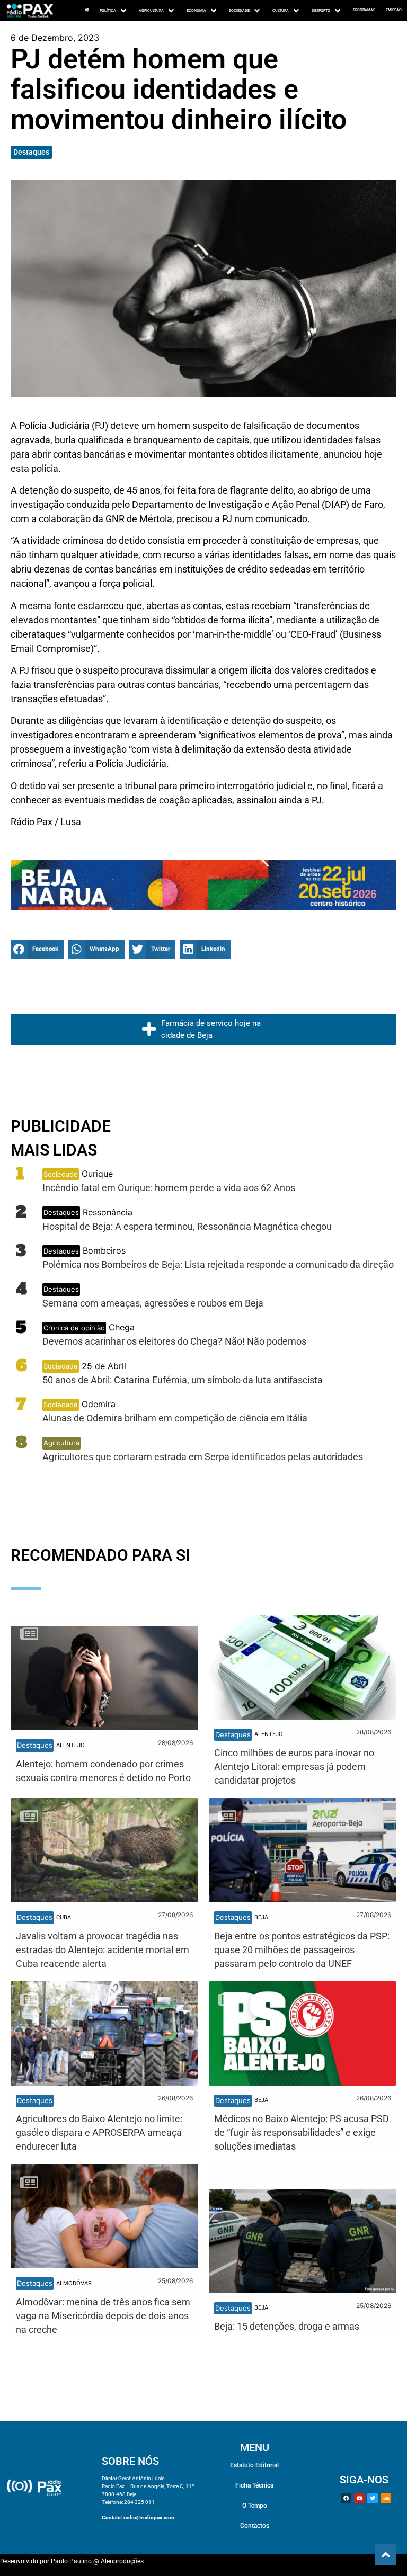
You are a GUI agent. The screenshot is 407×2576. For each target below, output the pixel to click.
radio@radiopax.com (149, 2517)
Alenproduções (122, 2561)
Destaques (31, 152)
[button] (37, 949)
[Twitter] (373, 2498)
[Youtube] (359, 2498)
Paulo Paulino (71, 2561)
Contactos (255, 2526)
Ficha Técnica (254, 2485)
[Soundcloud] (386, 2498)
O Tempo (255, 2506)
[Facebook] (346, 2498)
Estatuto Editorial (254, 2465)
